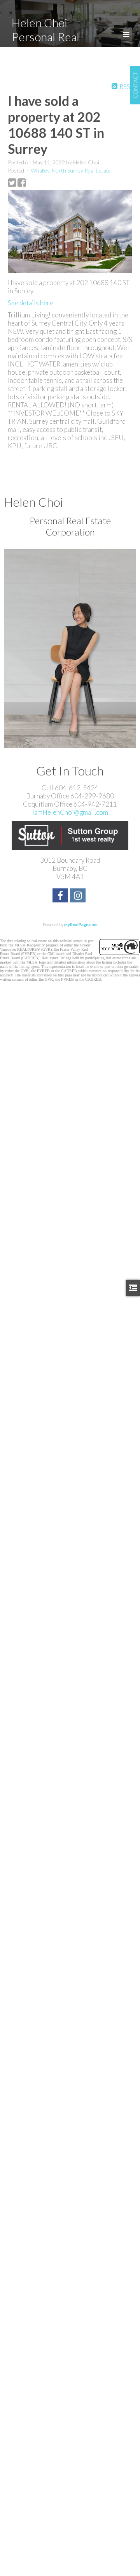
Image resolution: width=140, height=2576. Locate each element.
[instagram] (79, 896)
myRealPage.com (81, 924)
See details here (31, 303)
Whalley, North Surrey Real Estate (71, 170)
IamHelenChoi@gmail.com (70, 812)
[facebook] (61, 896)
